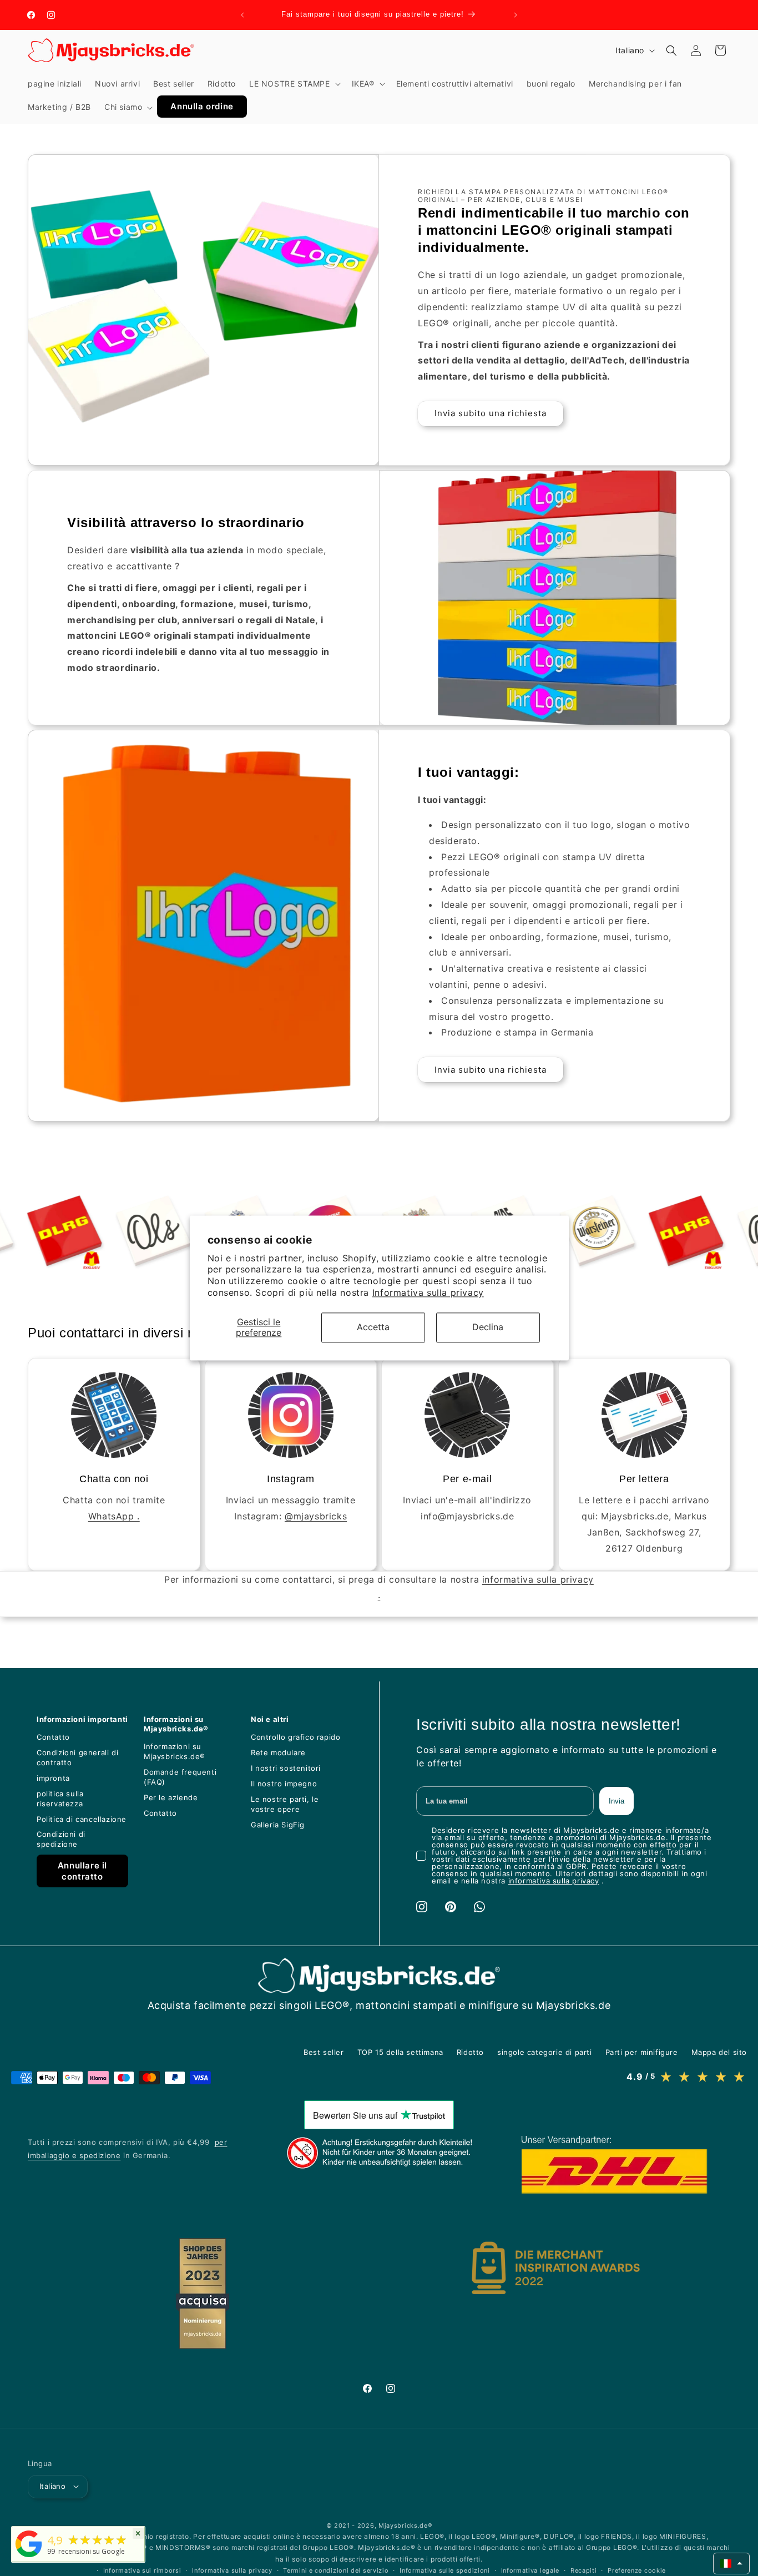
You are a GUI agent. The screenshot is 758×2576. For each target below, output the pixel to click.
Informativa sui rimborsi (142, 2570)
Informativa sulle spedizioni (445, 2570)
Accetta (373, 1327)
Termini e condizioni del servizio (336, 2570)
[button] (294, 84)
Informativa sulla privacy (428, 1292)
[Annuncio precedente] (242, 15)
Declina (488, 1327)
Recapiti (584, 2570)
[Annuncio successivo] (516, 15)
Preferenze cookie (637, 2570)
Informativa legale (530, 2570)
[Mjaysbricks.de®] (29, 2557)
